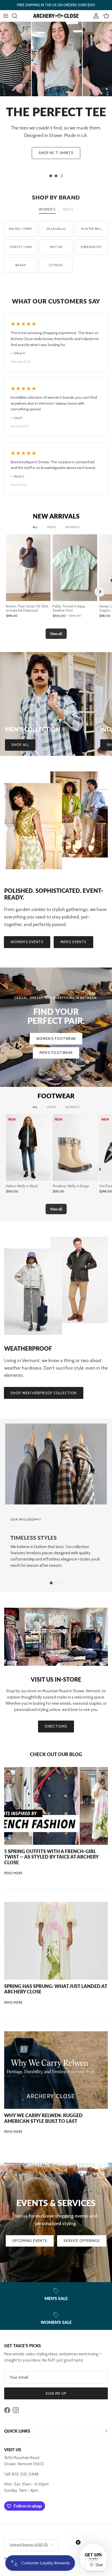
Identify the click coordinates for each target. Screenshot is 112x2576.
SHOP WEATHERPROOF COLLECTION (44, 1393)
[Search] (17, 16)
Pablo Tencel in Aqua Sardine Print (69, 608)
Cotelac (56, 265)
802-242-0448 (25, 2474)
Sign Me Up (56, 2393)
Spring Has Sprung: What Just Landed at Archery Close (56, 1989)
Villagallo (56, 229)
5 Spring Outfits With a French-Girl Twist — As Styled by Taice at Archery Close (51, 1857)
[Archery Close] (56, 16)
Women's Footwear (56, 1039)
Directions (56, 1726)
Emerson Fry (91, 247)
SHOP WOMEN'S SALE (56, 146)
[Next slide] (100, 592)
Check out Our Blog (56, 1754)
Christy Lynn (20, 247)
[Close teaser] (78, 2542)
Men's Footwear (56, 1053)
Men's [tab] (68, 209)
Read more (13, 1873)
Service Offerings (82, 2241)
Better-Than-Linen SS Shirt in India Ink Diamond (27, 608)
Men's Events (73, 942)
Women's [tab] (47, 209)
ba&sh (21, 265)
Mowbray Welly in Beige (71, 1186)
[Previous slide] (13, 592)
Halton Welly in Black (22, 1186)
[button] (93, 2557)
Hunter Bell (91, 229)
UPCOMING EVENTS (30, 2241)
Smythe (56, 247)
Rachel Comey (21, 229)
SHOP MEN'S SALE (56, 163)
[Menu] (6, 16)
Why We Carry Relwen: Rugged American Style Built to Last (43, 2118)
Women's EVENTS (27, 942)
